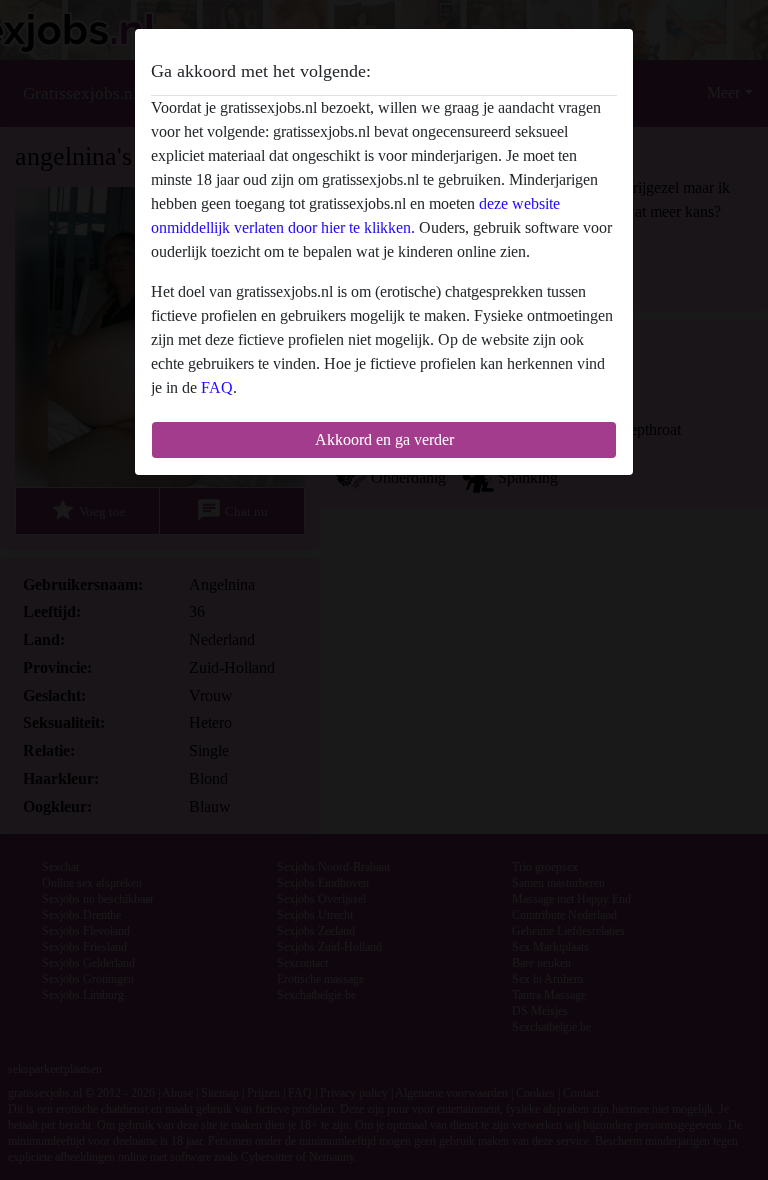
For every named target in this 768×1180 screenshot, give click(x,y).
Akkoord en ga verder (384, 439)
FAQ (217, 387)
